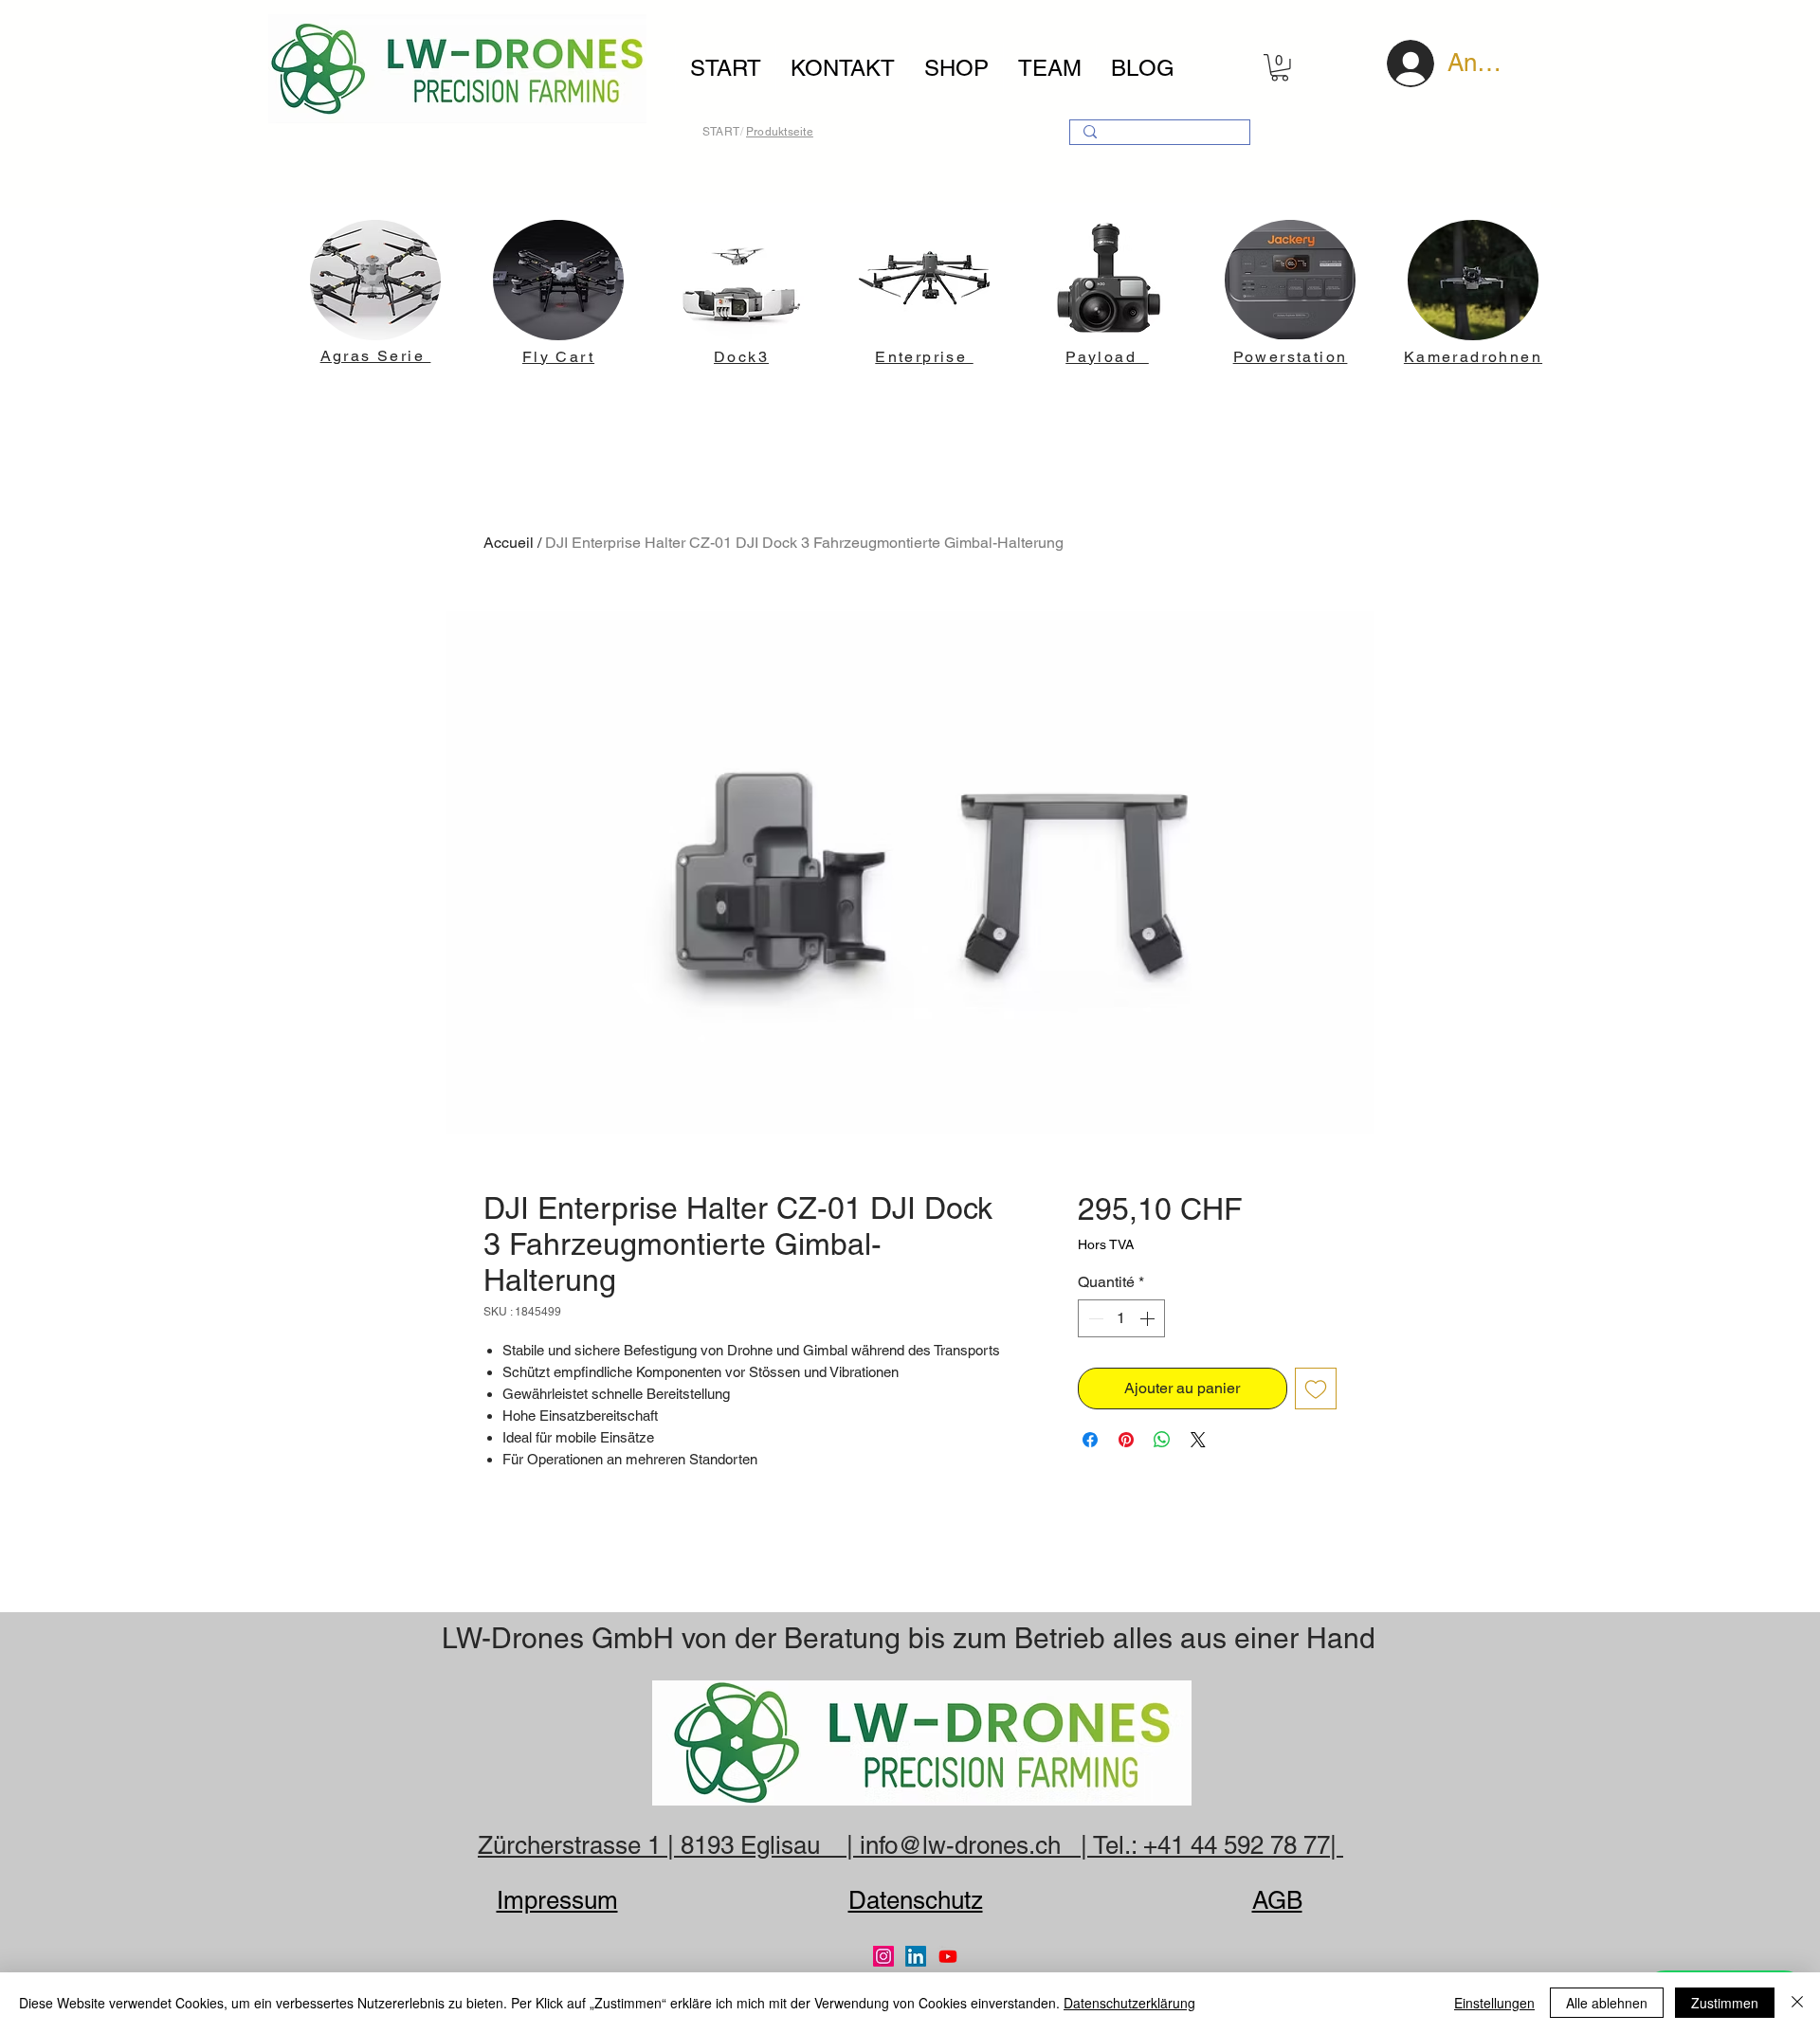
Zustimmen (1725, 2003)
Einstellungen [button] (1494, 2003)
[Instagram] (883, 1956)
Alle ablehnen (1607, 2003)
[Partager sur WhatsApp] (1162, 1440)
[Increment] (1149, 1318)
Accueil (509, 543)
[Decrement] (1094, 1318)
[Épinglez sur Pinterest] (1126, 1440)
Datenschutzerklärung (1129, 2003)
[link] (1280, 68)
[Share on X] (1198, 1440)
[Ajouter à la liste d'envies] (1316, 1389)
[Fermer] (1797, 2003)
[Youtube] (948, 1956)
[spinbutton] (1121, 1318)
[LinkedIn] (916, 1956)
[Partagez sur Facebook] (1090, 1440)
